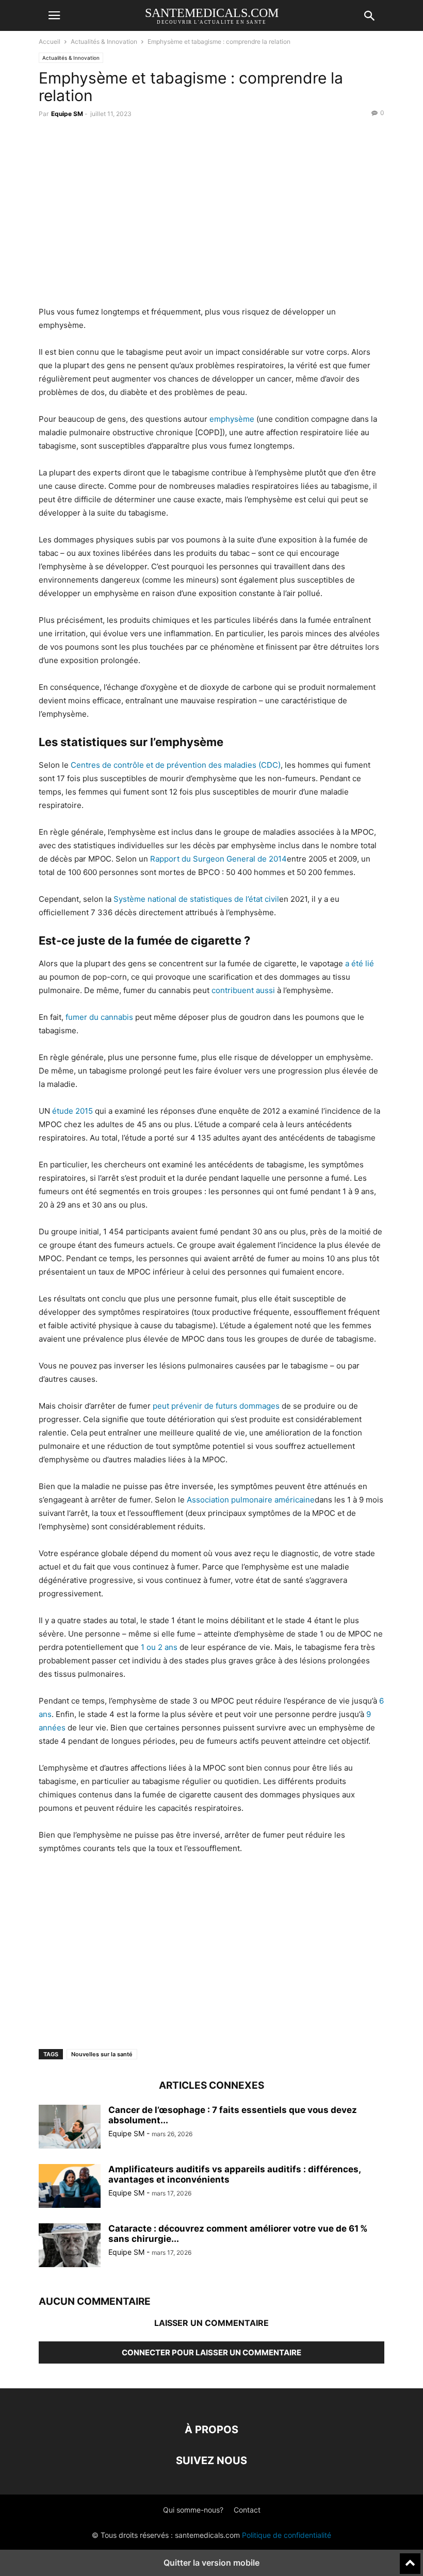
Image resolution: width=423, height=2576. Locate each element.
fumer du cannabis (99, 1017)
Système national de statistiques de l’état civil (196, 899)
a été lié (360, 963)
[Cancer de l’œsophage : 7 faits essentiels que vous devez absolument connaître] (70, 2128)
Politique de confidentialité (287, 2535)
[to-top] (410, 2559)
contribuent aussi (243, 990)
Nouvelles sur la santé (102, 2054)
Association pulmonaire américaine (251, 1500)
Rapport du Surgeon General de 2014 (218, 859)
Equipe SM (67, 114)
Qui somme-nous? (193, 2510)
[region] (211, 215)
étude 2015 (72, 1111)
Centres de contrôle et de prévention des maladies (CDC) (176, 765)
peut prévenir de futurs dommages (216, 1406)
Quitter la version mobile (211, 2563)
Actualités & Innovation (104, 42)
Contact (247, 2510)
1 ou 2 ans (159, 1647)
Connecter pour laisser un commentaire (211, 2352)
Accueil (50, 42)
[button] (54, 15)
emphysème (232, 419)
